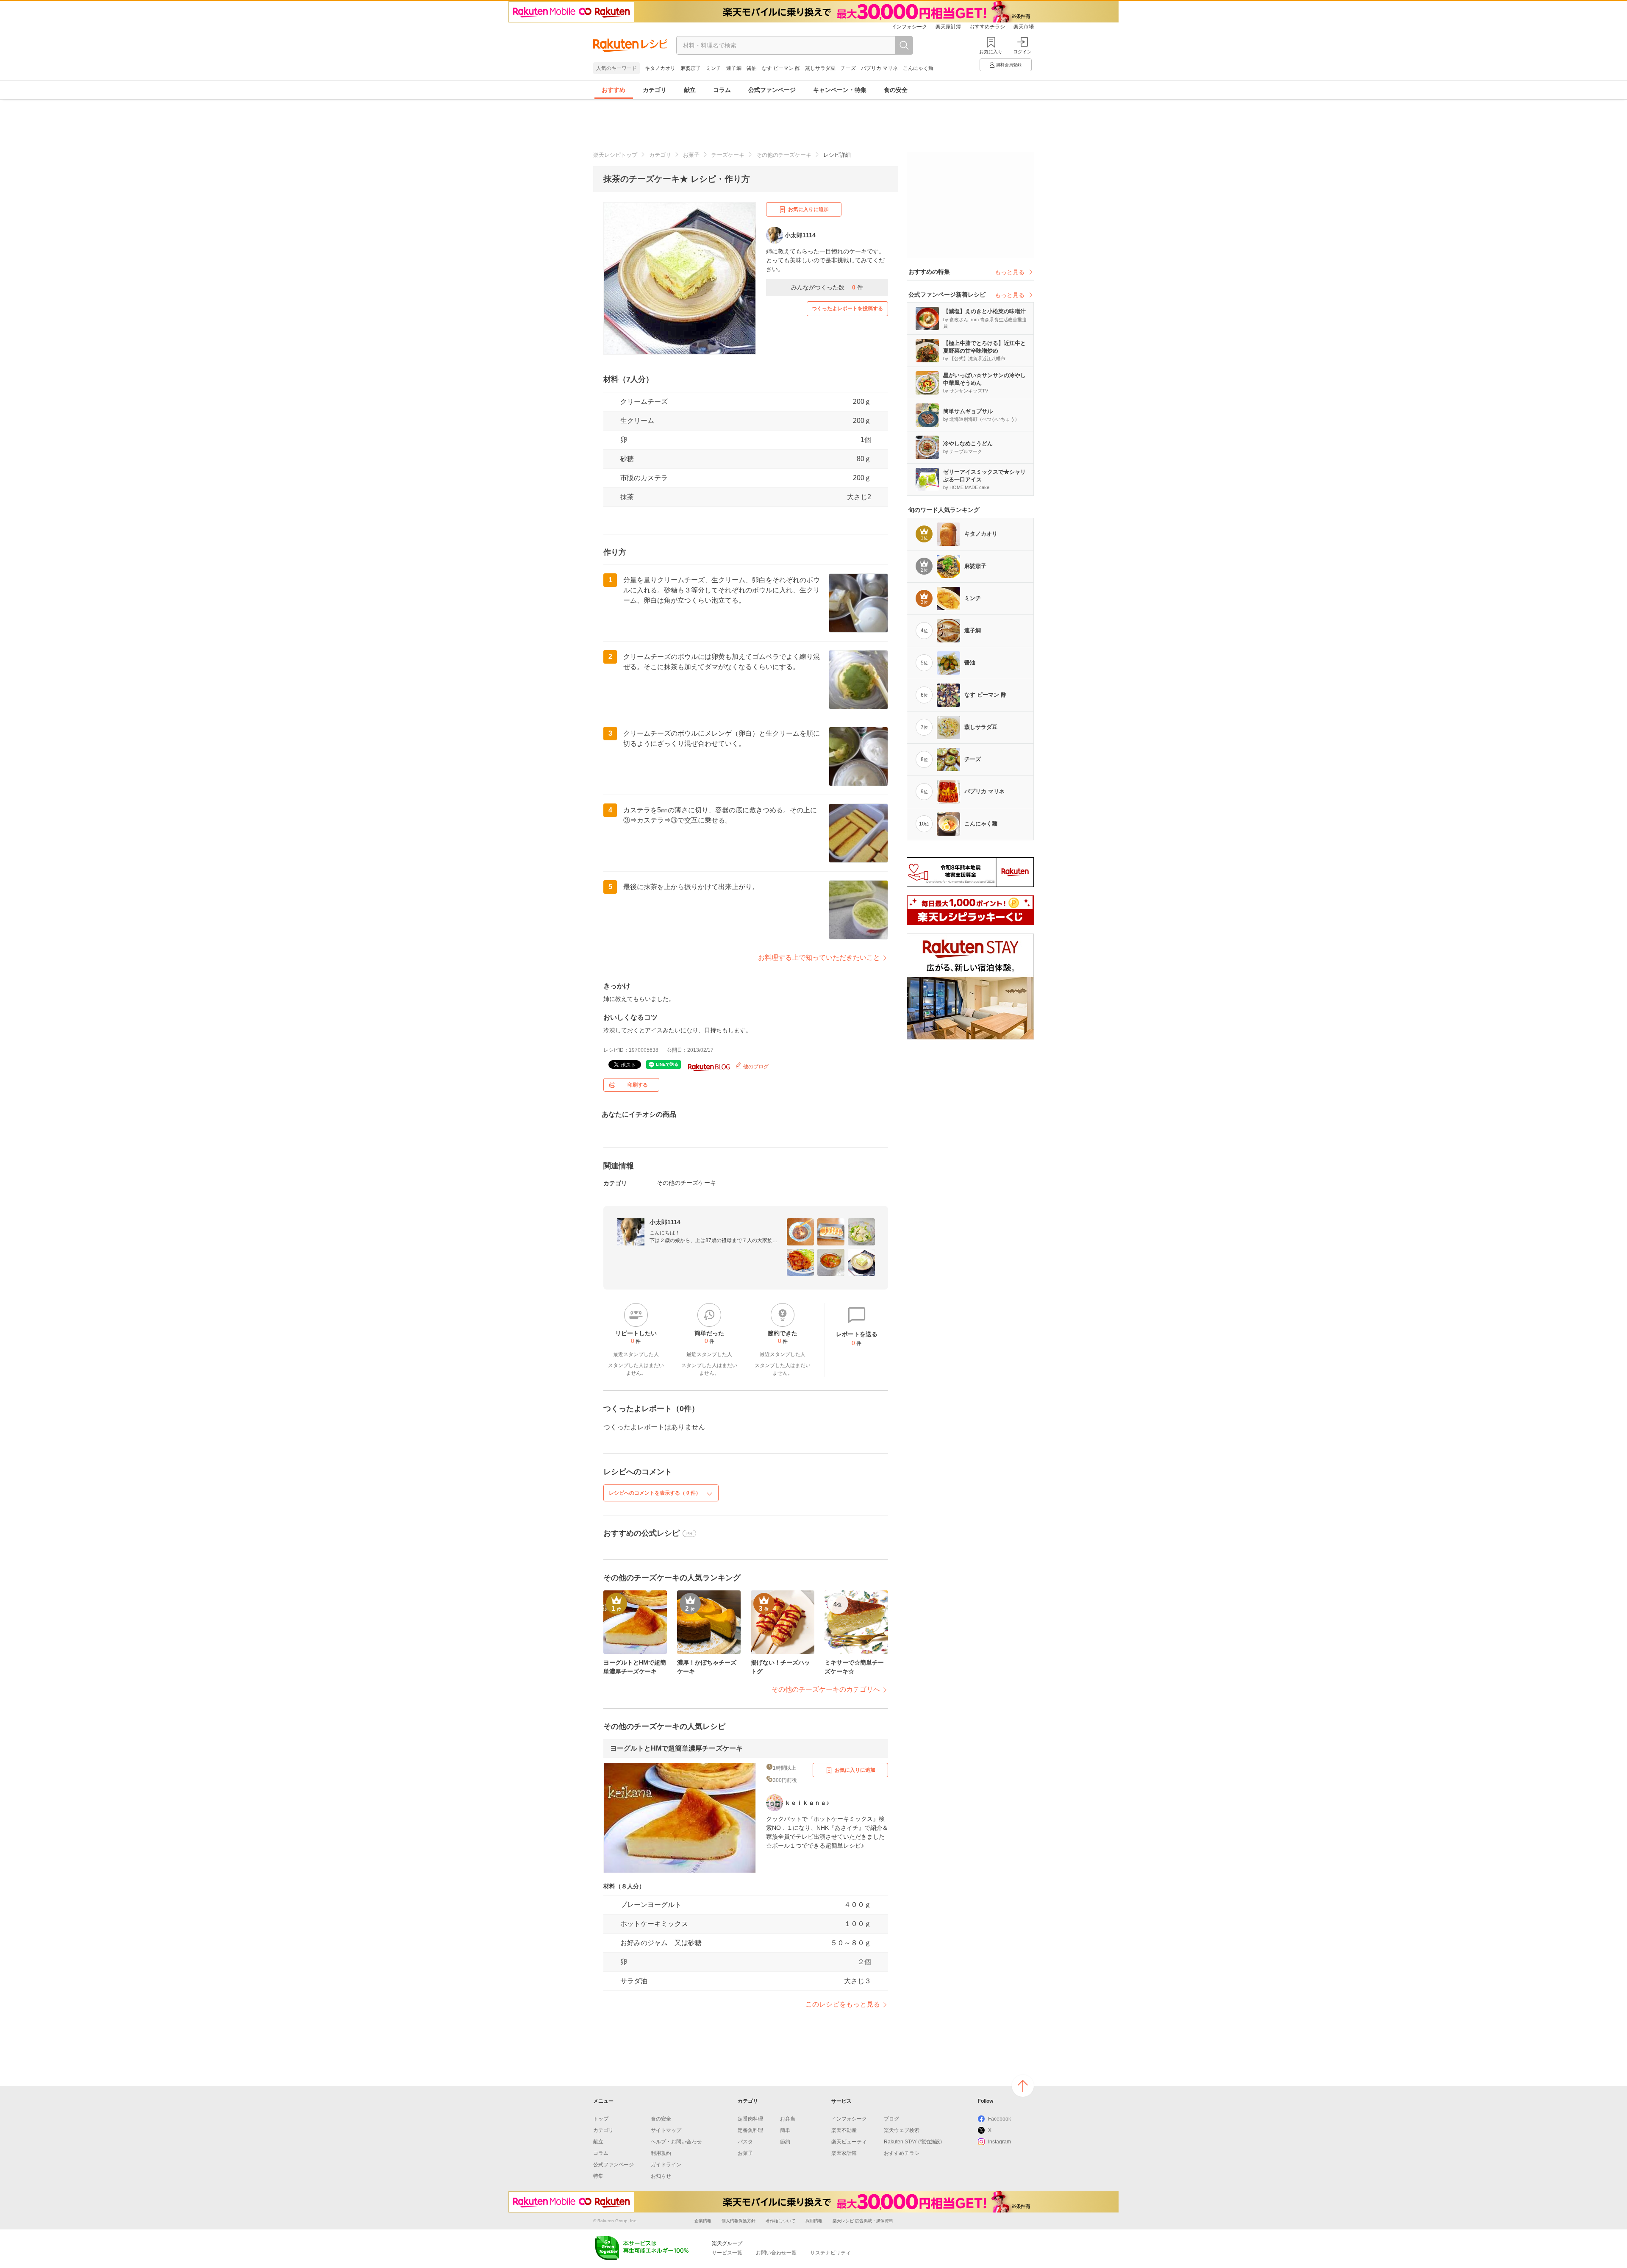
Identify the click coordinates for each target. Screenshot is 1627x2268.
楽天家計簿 (948, 27)
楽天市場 (1024, 27)
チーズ (848, 68)
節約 (785, 2142)
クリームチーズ (644, 402)
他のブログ (755, 1067)
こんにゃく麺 (918, 68)
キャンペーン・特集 (840, 90)
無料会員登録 (1009, 65)
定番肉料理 (750, 2119)
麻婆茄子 (691, 68)
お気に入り (991, 52)
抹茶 (627, 497)
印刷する (638, 1085)
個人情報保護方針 (739, 2221)
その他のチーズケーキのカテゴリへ (826, 1689)
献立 (690, 90)
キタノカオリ (660, 68)
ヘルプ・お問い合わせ (676, 2142)
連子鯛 (734, 68)
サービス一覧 (727, 2253)
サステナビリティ (830, 2253)
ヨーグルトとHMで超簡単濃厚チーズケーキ (676, 1748)
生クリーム (637, 421)
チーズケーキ (728, 155)
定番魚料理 (750, 2130)
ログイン (1022, 52)
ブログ (891, 2119)
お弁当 (788, 2119)
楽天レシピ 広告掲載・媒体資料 (863, 2221)
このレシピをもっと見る (843, 2004)
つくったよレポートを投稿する (847, 309)
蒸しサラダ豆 (820, 68)
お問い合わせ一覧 (776, 2253)
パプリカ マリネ (879, 68)
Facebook (1000, 2119)
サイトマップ (666, 2130)
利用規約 (661, 2153)
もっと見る (1010, 272)
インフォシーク (909, 27)
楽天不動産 (844, 2130)
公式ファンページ (772, 90)
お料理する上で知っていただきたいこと (819, 958)
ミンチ (714, 68)
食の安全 (896, 90)
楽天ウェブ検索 (902, 2130)
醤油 (752, 68)
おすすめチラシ (987, 27)
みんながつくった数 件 (827, 287)
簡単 (785, 2130)
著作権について (780, 2221)
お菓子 (691, 155)
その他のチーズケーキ (784, 155)
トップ (601, 2119)
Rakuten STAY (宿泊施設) (913, 2142)
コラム (722, 90)
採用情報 (814, 2221)
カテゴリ (655, 90)
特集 (598, 2176)
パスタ (745, 2142)
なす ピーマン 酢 (781, 68)
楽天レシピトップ (615, 155)
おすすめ (614, 90)
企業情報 (703, 2221)
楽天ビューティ (849, 2142)
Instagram (1000, 2142)
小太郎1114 (665, 1222)
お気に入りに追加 (808, 209)
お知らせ (661, 2176)
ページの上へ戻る (1023, 2086)
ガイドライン (666, 2165)
